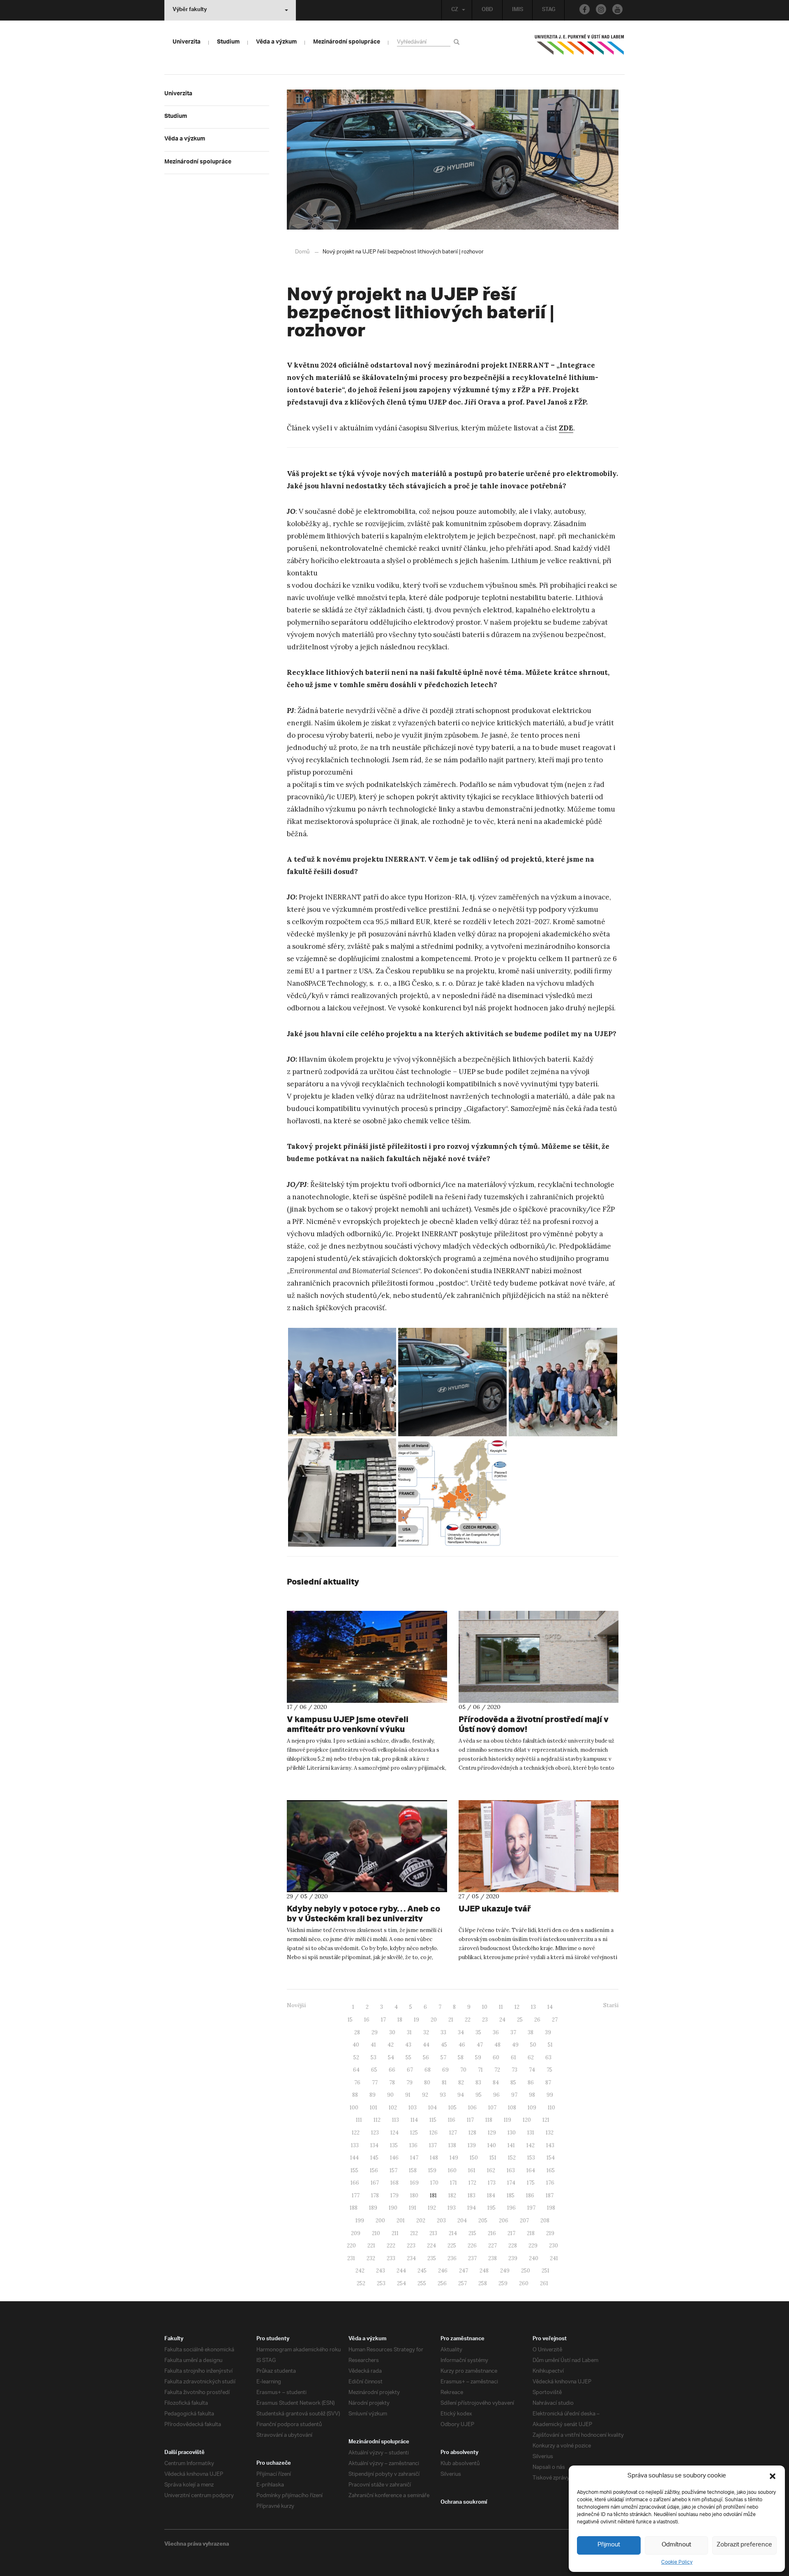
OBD (487, 10)
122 (356, 2133)
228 (513, 2246)
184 (491, 2195)
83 (478, 2083)
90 (390, 2095)
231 (351, 2258)
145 (374, 2158)
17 (383, 2020)
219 (550, 2233)
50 (533, 2045)
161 (472, 2170)
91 (408, 2095)
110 (551, 2108)
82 (461, 2083)
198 (551, 2208)
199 (360, 2221)
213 (433, 2233)
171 (453, 2183)
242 (360, 2271)
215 (472, 2233)
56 (426, 2057)
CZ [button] (455, 10)
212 (414, 2233)
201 (401, 2221)
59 (478, 2057)
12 (517, 2007)
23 (485, 2020)
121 (546, 2120)
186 (530, 2195)
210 (376, 2233)
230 (554, 2246)
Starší (611, 2005)
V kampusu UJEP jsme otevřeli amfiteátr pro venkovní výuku (348, 1724)
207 (524, 2221)
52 (356, 2057)
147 (414, 2158)
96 (496, 2095)
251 (546, 2271)
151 (493, 2158)
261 (544, 2283)
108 (512, 2108)
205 (483, 2221)
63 (548, 2057)
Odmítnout (676, 2545)
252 (361, 2283)
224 (431, 2246)
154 (551, 2158)
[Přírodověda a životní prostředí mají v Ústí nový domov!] (539, 1657)
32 (426, 2032)
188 (354, 2208)
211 (395, 2233)
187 (550, 2195)
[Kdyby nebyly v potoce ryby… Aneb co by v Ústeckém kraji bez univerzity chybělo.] (367, 1846)
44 (426, 2045)
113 (396, 2120)
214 (453, 2233)
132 (550, 2133)
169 (414, 2183)
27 (555, 2020)
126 (434, 2133)
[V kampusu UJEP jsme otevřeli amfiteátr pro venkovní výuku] (367, 1657)
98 (532, 2095)
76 (357, 2083)
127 (453, 2133)
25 (520, 2020)
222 (391, 2246)
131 (531, 2133)
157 (393, 2170)
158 (413, 2170)
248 (484, 2271)
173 (492, 2183)
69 (445, 2070)
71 (480, 2070)
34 (461, 2032)
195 (491, 2208)
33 (443, 2032)
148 (434, 2158)
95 (479, 2095)
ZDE (566, 428)
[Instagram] (601, 9)
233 (391, 2258)
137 (433, 2145)
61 (513, 2057)
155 (354, 2170)
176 (550, 2183)
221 (371, 2246)
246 (443, 2271)
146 (394, 2158)
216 (492, 2233)
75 (549, 2070)
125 (414, 2133)
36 (496, 2032)
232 (371, 2258)
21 (451, 2020)
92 (425, 2095)
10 (485, 2007)
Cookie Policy (677, 2562)
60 (496, 2057)
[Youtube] (617, 9)
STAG (549, 10)
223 (411, 2246)
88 (355, 2095)
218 (531, 2233)
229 (533, 2246)
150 (474, 2158)
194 (472, 2208)
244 (401, 2271)
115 (433, 2120)
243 (381, 2271)
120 (527, 2120)
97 (514, 2095)
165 (551, 2170)
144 (354, 2158)
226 (472, 2246)
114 (414, 2120)
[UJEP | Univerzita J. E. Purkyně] (579, 48)
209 (356, 2233)
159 (432, 2170)
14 (550, 2007)
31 (409, 2032)
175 (531, 2183)
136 (413, 2145)
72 (497, 2070)
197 (531, 2208)
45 (444, 2045)
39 (548, 2032)
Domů (302, 252)
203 (441, 2221)
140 (492, 2145)
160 (452, 2170)
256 (442, 2283)
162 (491, 2170)
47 (480, 2045)
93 (443, 2095)
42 (391, 2045)
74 (532, 2070)
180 (414, 2195)
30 (392, 2032)
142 (531, 2145)
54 (391, 2057)
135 (394, 2145)
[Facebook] (585, 9)
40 (356, 2045)
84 (496, 2083)
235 (432, 2258)
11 (501, 2007)
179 (394, 2195)
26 (537, 2020)
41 (373, 2045)
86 (531, 2083)
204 (462, 2221)
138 (452, 2145)
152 (512, 2158)
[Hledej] (458, 42)
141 (511, 2145)
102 (393, 2108)
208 (545, 2221)
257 (463, 2283)
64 (356, 2070)
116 (452, 2120)
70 (463, 2070)
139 (472, 2145)
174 (511, 2183)
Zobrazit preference (744, 2545)
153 (531, 2158)
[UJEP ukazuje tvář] (539, 1846)
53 (374, 2057)
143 (550, 2145)
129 (492, 2133)
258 (483, 2283)
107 (492, 2108)
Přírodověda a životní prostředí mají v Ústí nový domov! (534, 1724)
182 (452, 2195)
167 (375, 2183)
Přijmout (609, 2545)
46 (462, 2045)
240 (534, 2258)
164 (531, 2170)
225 (452, 2246)
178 (375, 2195)
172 (472, 2183)
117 (470, 2120)
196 (511, 2208)
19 (416, 2020)
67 (410, 2070)
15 (350, 2020)
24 (502, 2020)
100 (354, 2108)
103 (413, 2108)
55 (408, 2057)
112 (377, 2120)
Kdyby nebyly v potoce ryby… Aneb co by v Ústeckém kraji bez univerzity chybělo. (363, 1918)
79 (409, 2083)
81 (444, 2083)
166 (355, 2183)
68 (428, 2070)
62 (531, 2057)
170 (434, 2183)
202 (421, 2221)
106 (472, 2108)
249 (505, 2271)
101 (374, 2108)
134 (374, 2145)
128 (472, 2133)
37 (513, 2032)
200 (380, 2221)
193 (452, 2208)
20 (434, 2020)
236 (452, 2258)
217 (511, 2233)
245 (422, 2271)
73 (514, 2070)
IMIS (518, 10)
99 (550, 2095)
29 (375, 2032)
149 (454, 2158)
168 (394, 2183)
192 (432, 2208)
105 (452, 2108)
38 (531, 2032)
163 (511, 2170)
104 (433, 2108)
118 (489, 2120)
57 (443, 2057)
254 (401, 2283)
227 (493, 2246)
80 (427, 2083)
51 (550, 2045)
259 (503, 2283)
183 (472, 2195)
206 (504, 2221)
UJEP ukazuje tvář (495, 1908)
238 (493, 2258)
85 (513, 2083)
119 (508, 2120)
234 (411, 2258)
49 (515, 2045)
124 (394, 2133)
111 (359, 2120)
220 (351, 2246)
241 (554, 2258)
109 (532, 2108)
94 (461, 2095)
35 (478, 2032)
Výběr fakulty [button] (190, 10)
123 (375, 2133)
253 (381, 2283)
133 (355, 2145)
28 (357, 2032)
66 (392, 2070)
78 (392, 2083)
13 (533, 2007)
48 (497, 2045)
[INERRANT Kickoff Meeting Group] (342, 1382)
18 (400, 2020)
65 (374, 2070)
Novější (296, 2005)
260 (524, 2283)
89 (373, 2095)
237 (472, 2258)
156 (374, 2170)
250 (526, 2271)
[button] (773, 2476)
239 (513, 2258)
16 (367, 2020)
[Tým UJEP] (563, 1382)
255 (422, 2283)
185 (511, 2195)
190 (393, 2208)
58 (461, 2057)
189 (373, 2208)
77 (375, 2083)
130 (512, 2133)
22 (468, 2020)
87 (548, 2083)
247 (464, 2271)
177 (356, 2195)
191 (413, 2208)
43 (408, 2045)
